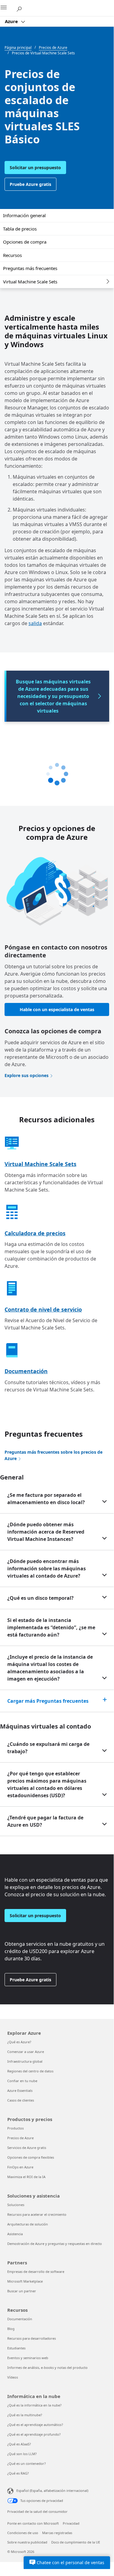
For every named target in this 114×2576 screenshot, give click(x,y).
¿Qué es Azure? (19, 2042)
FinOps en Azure (20, 2167)
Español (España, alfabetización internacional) (52, 2490)
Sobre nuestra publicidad (27, 2542)
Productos (15, 2128)
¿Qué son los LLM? (22, 2454)
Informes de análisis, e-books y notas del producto (47, 2367)
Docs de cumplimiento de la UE (76, 2542)
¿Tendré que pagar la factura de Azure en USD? (45, 1821)
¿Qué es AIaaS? (19, 2444)
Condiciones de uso (23, 2533)
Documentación (26, 1371)
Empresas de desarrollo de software (36, 2272)
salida (35, 623)
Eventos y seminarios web (28, 2358)
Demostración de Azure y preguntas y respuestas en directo (55, 2244)
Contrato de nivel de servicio (43, 1309)
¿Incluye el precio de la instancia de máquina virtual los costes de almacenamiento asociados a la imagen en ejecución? (50, 1668)
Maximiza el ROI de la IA (26, 2177)
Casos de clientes (21, 2100)
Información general (24, 215)
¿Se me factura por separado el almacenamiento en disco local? (46, 1499)
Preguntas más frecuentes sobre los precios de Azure (54, 1455)
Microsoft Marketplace (25, 2281)
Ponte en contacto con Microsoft (33, 2523)
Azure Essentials (20, 2090)
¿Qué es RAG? (18, 2473)
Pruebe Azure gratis (30, 184)
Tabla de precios (20, 229)
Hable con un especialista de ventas (57, 1009)
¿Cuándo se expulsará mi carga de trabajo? (48, 1748)
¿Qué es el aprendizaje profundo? (34, 2434)
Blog (11, 2329)
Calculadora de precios (35, 1233)
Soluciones (16, 2205)
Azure (12, 21)
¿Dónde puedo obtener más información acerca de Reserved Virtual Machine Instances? (46, 1532)
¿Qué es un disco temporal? (40, 1598)
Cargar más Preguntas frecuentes (48, 1701)
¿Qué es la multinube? (25, 2415)
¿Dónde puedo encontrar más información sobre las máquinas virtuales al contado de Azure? (47, 1569)
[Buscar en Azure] (21, 8)
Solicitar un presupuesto (35, 168)
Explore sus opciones (27, 1075)
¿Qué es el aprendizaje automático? (35, 2425)
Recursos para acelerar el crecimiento (37, 2214)
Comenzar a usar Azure (26, 2052)
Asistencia (15, 2234)
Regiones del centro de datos (30, 2071)
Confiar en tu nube (22, 2081)
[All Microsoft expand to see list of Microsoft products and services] (8, 8)
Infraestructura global (25, 2061)
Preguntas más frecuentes (30, 268)
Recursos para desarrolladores (32, 2338)
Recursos (12, 255)
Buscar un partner (22, 2291)
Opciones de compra (25, 242)
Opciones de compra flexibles (31, 2157)
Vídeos (13, 2377)
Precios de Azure (20, 2138)
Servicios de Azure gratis (27, 2148)
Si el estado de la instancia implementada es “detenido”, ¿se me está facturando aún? (51, 1627)
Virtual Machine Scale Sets (30, 282)
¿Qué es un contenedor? (27, 2463)
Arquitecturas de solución (28, 2224)
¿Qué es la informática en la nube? (34, 2405)
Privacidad (71, 2523)
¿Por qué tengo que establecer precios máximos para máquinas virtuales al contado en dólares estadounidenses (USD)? (47, 1784)
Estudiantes (16, 2348)
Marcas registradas (57, 2533)
